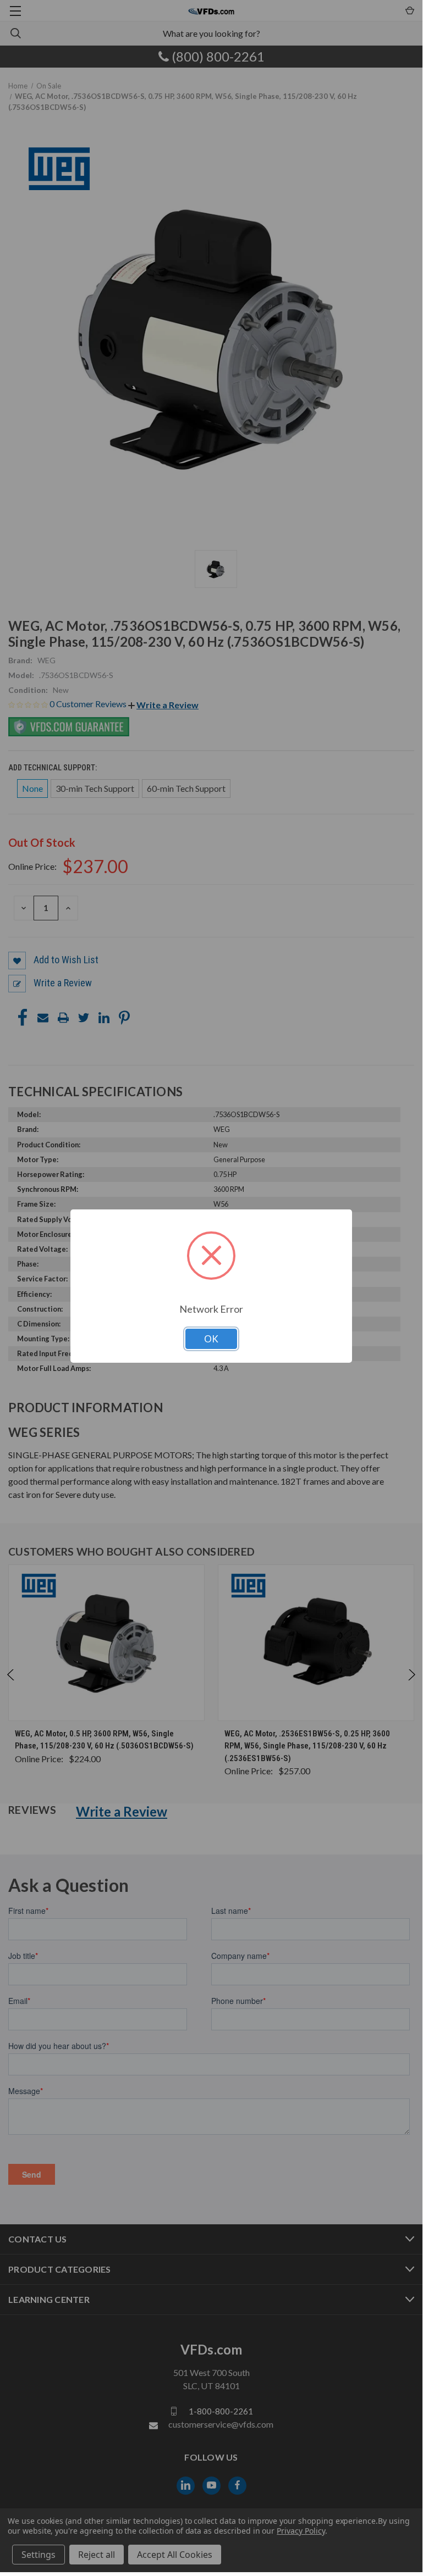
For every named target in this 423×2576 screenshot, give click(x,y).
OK (211, 1339)
